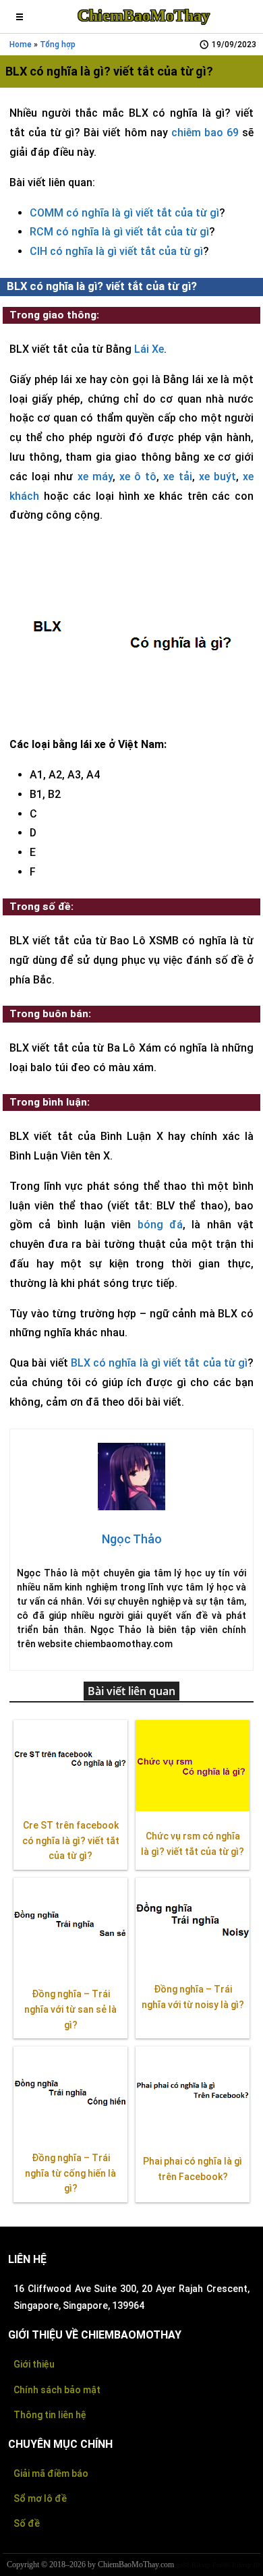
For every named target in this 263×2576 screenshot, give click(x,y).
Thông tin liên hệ (50, 2415)
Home (21, 45)
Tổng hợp (58, 45)
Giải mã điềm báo (51, 2473)
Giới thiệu (34, 2364)
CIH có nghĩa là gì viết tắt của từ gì (116, 251)
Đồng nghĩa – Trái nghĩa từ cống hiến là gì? (70, 2173)
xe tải (177, 477)
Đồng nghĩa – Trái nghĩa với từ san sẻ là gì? (70, 2009)
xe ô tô (138, 477)
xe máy (95, 477)
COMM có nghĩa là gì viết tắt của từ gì (124, 213)
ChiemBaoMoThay (144, 16)
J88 (258, 2565)
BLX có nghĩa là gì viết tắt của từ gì (159, 1363)
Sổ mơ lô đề (40, 2498)
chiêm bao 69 (205, 133)
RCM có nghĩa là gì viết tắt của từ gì (119, 232)
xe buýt (217, 477)
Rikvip (201, 2565)
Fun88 (221, 2565)
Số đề (27, 2523)
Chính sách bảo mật (57, 2390)
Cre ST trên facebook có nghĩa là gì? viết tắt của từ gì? (71, 1841)
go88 (183, 2565)
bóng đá (160, 1225)
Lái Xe (149, 349)
